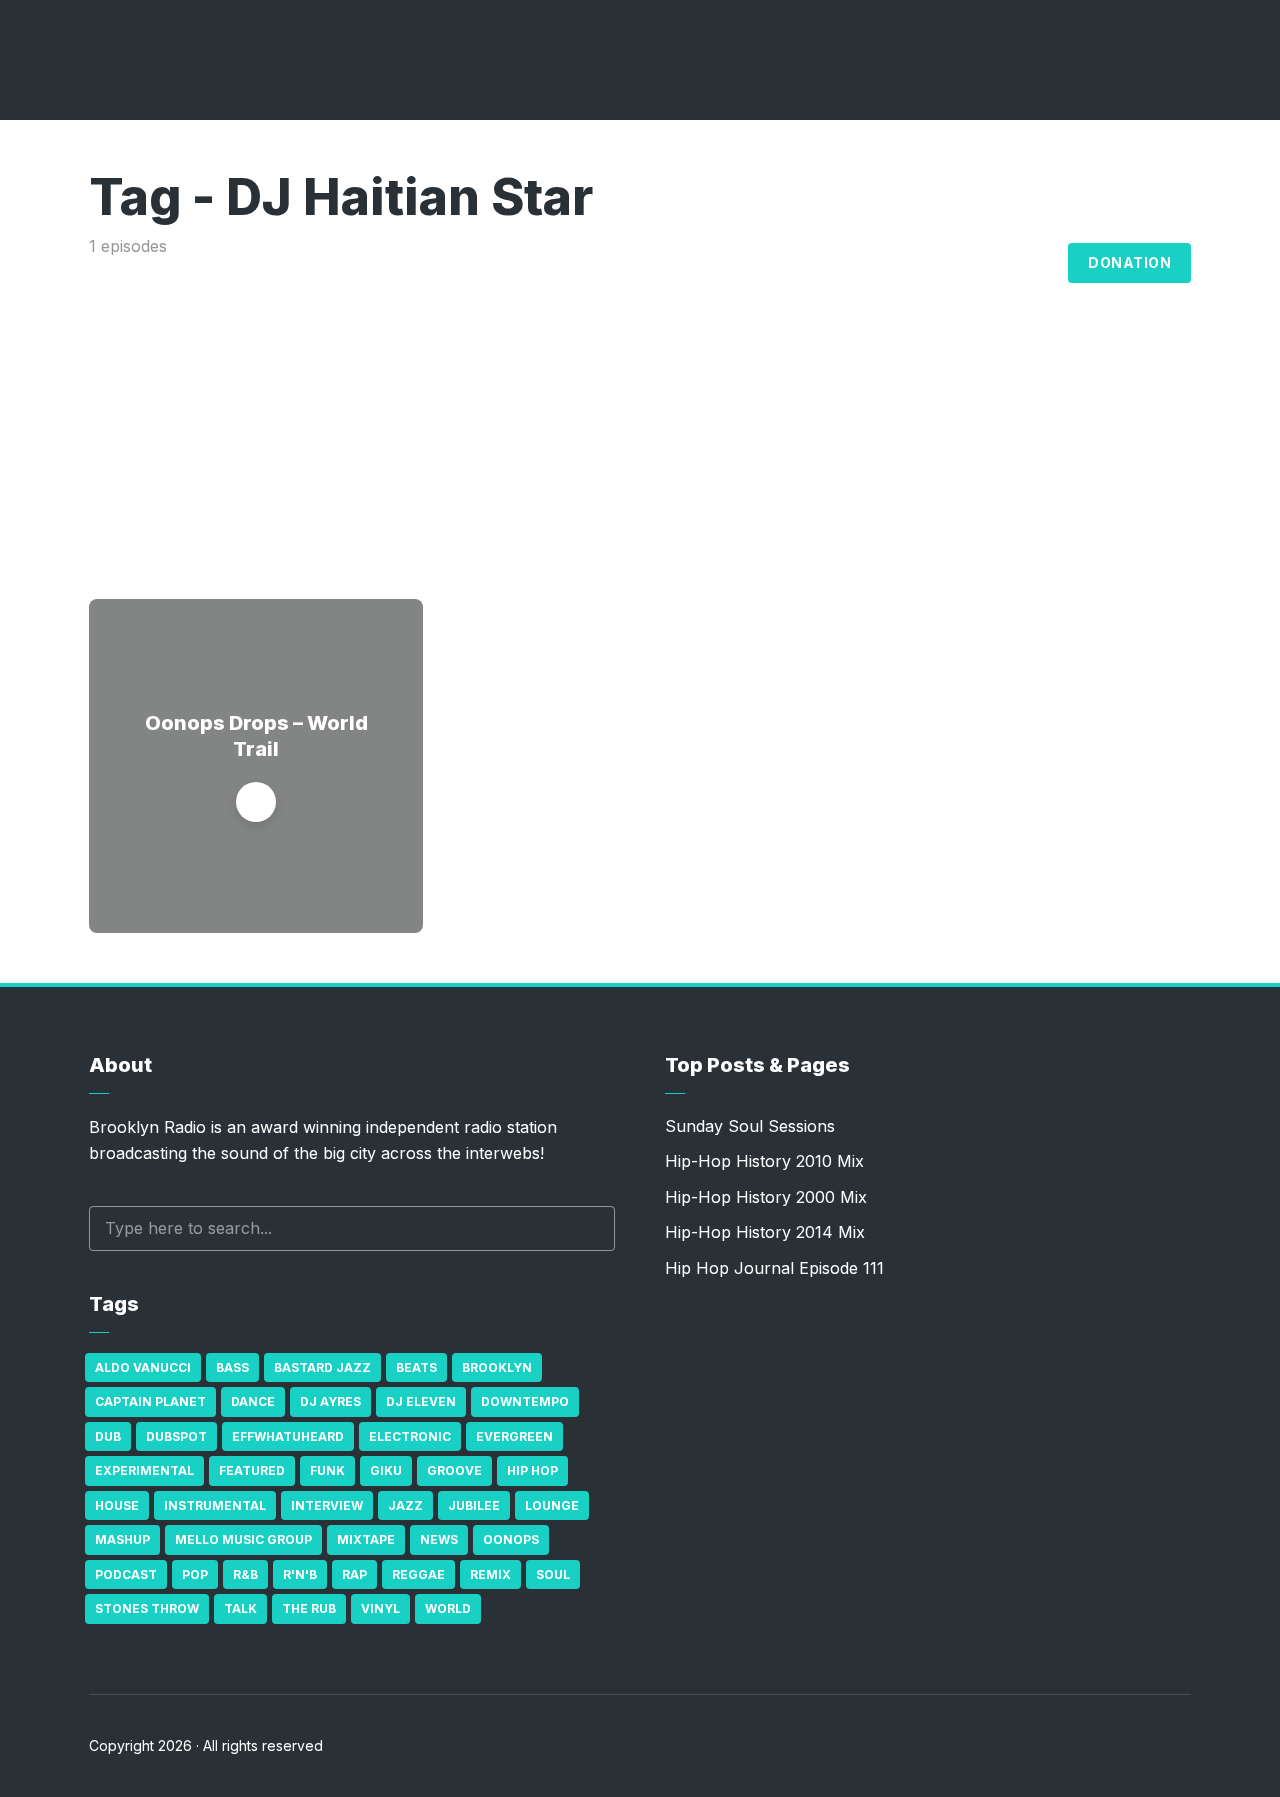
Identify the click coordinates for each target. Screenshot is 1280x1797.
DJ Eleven (421, 1401)
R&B (245, 1574)
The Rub (309, 1608)
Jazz (405, 1505)
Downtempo (525, 1401)
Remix (490, 1574)
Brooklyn (497, 1367)
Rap (354, 1574)
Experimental (144, 1470)
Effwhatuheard (288, 1436)
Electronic (410, 1436)
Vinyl (380, 1608)
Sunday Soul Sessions (750, 1126)
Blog (1030, 263)
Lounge (552, 1505)
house (117, 1505)
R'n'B (300, 1574)
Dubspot (176, 1436)
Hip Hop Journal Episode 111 (774, 1268)
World (448, 1608)
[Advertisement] (640, 409)
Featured (252, 1470)
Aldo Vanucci (143, 1367)
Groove (454, 1470)
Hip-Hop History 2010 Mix (764, 1161)
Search (590, 1228)
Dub (108, 1436)
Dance (253, 1401)
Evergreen (514, 1436)
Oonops (511, 1539)
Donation (1129, 262)
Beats (416, 1367)
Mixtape (366, 1539)
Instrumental (215, 1505)
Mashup (122, 1539)
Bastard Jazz (322, 1367)
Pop (195, 1574)
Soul (553, 1574)
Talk (240, 1608)
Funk (327, 1470)
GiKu (386, 1470)
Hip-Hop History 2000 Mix (766, 1197)
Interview (327, 1505)
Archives (930, 263)
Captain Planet (150, 1401)
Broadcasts (800, 263)
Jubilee (474, 1505)
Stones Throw (147, 1608)
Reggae (418, 1574)
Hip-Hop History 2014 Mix (765, 1232)
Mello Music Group (243, 1539)
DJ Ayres (330, 1401)
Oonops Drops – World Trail (256, 736)
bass (232, 1367)
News (439, 1539)
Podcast (126, 1574)
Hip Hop (532, 1470)
